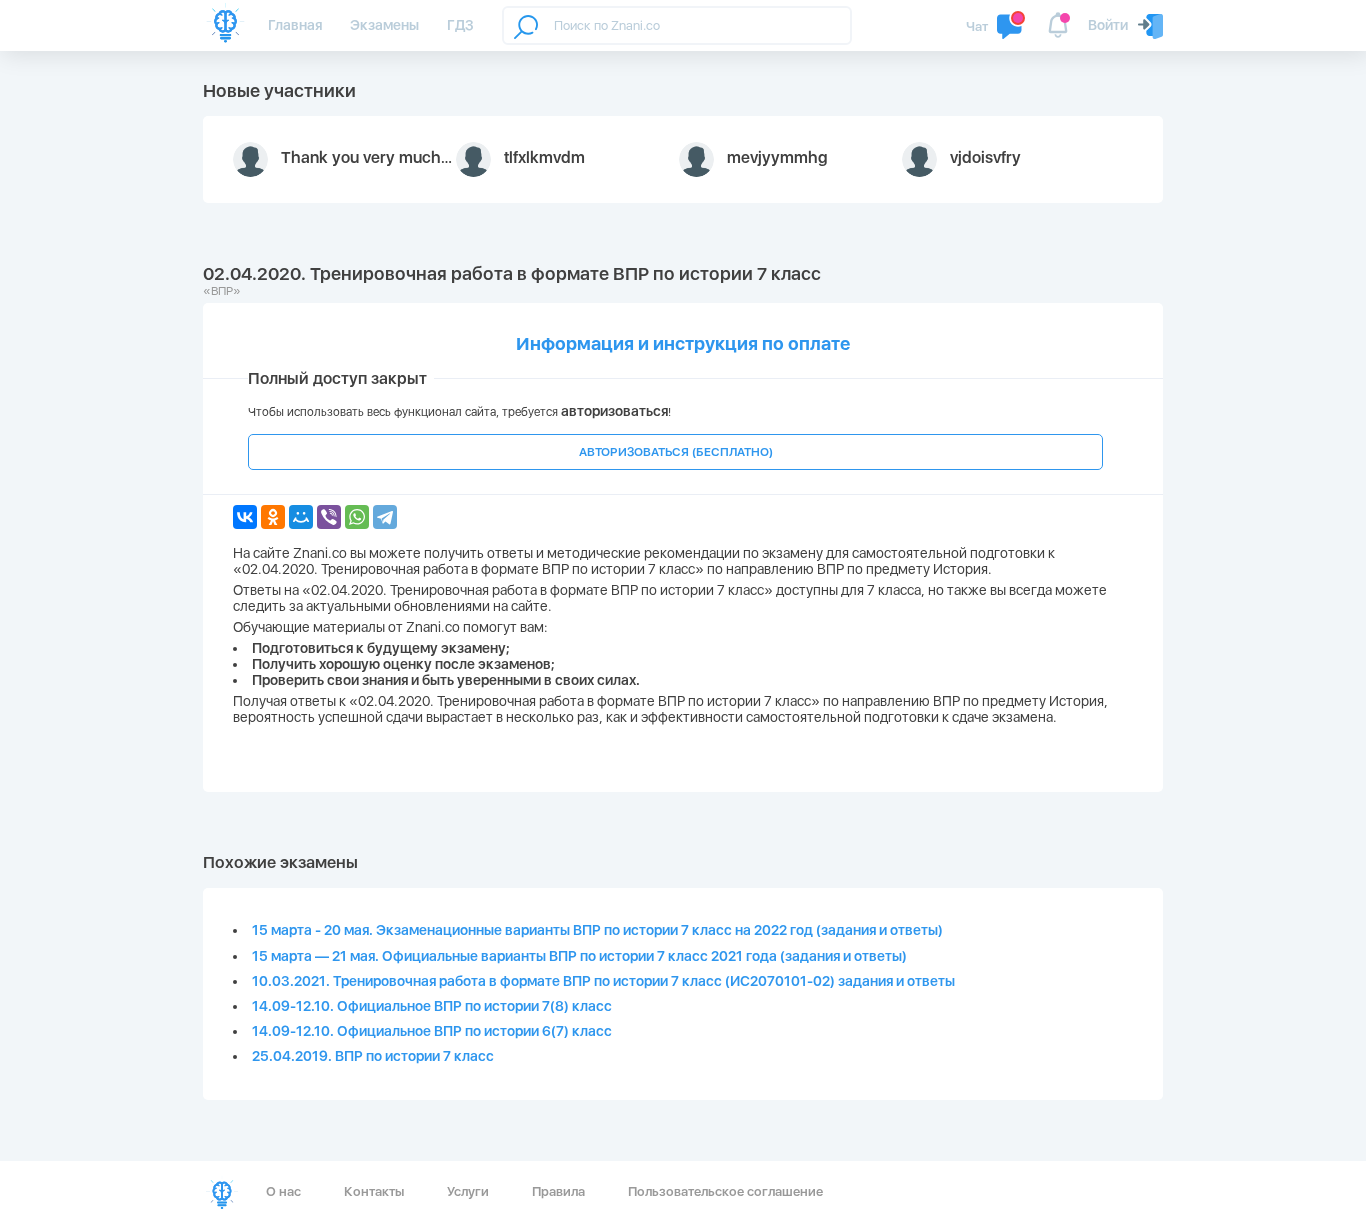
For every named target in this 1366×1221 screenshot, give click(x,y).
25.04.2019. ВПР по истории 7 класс (373, 1056)
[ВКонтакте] (245, 517)
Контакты (374, 1191)
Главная (295, 25)
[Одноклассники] (273, 517)
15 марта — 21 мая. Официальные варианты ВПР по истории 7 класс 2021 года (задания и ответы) (579, 956)
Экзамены (384, 25)
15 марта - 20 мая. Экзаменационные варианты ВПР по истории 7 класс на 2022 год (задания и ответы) (597, 930)
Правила (558, 1191)
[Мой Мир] (301, 517)
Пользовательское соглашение (725, 1191)
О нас (283, 1191)
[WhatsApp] (357, 517)
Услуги (468, 1191)
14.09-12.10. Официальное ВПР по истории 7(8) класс (432, 1006)
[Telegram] (385, 517)
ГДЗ (460, 25)
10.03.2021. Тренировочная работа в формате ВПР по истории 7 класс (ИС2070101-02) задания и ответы (603, 981)
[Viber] (329, 517)
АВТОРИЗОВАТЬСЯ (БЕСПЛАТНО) (676, 452)
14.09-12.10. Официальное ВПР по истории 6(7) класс (432, 1031)
